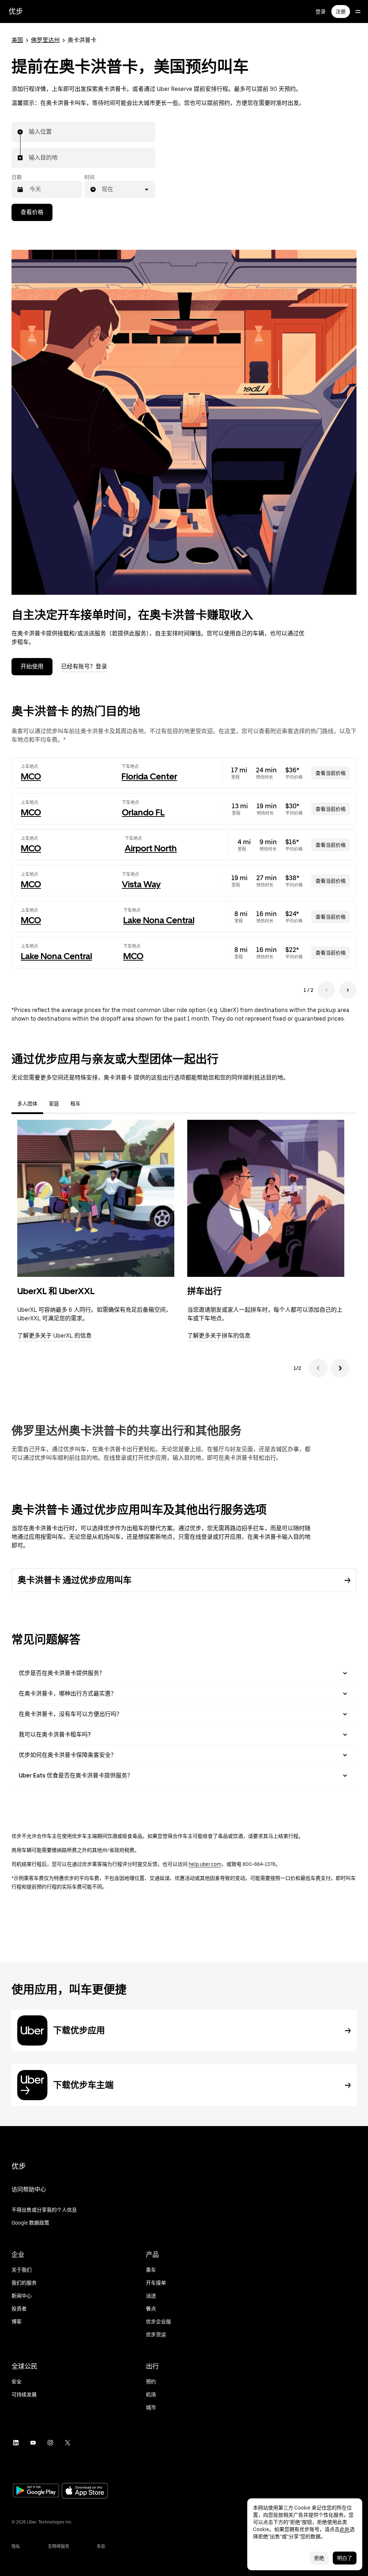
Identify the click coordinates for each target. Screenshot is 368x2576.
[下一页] (348, 990)
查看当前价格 (331, 773)
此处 (345, 2529)
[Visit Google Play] (36, 2491)
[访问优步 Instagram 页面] (50, 2443)
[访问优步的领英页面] (16, 2443)
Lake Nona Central (159, 920)
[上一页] (326, 990)
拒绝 (319, 2558)
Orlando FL (143, 812)
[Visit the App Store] (85, 2491)
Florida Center (149, 776)
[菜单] (358, 11)
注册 (341, 11)
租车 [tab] (75, 1104)
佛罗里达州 (45, 40)
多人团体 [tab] (27, 1104)
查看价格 (32, 212)
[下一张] (340, 1368)
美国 (17, 40)
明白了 (345, 2558)
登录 (321, 11)
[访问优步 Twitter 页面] (68, 2443)
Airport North (151, 848)
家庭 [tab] (54, 1104)
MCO (31, 776)
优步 (16, 11)
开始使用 (32, 666)
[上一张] (318, 1368)
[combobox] (29, 132)
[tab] (92, 1104)
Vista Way (141, 884)
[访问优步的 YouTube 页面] (33, 2443)
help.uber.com (205, 1864)
